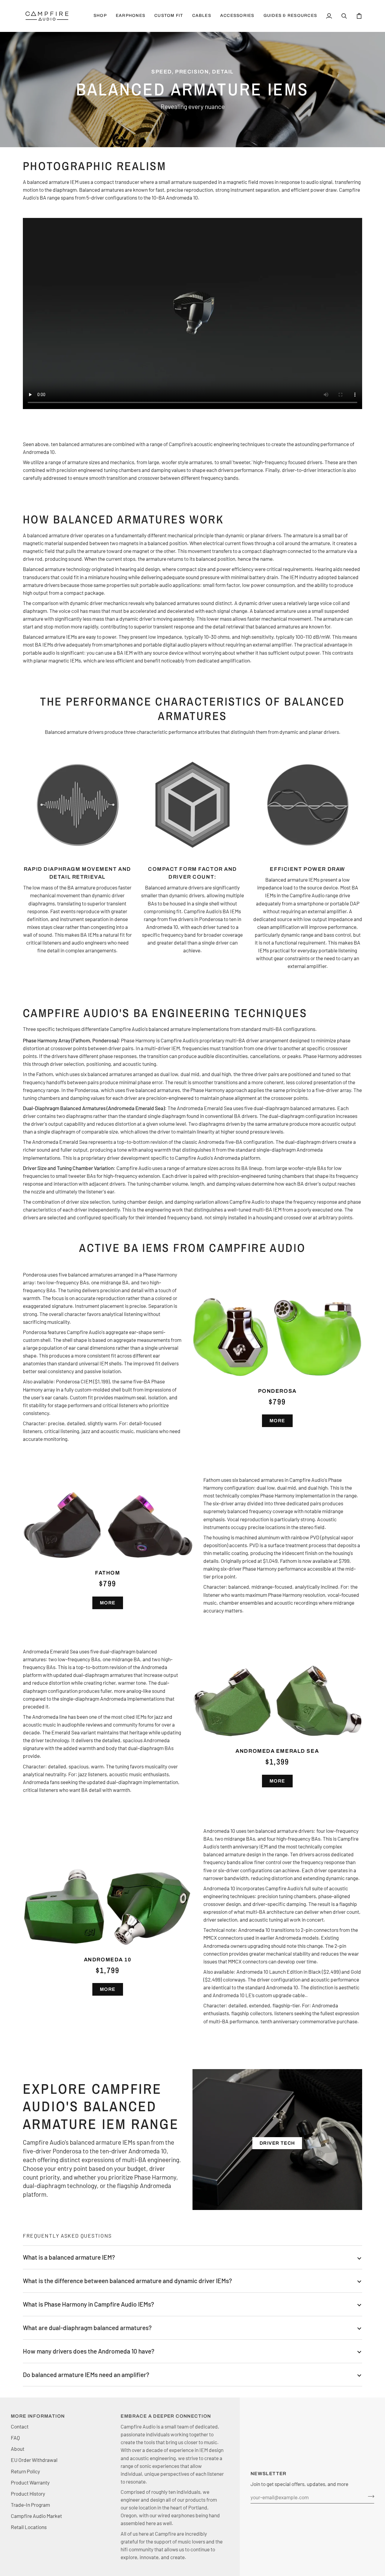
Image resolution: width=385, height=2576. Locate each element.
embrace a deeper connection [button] (166, 2416)
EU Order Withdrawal (34, 2460)
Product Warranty (30, 2482)
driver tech (277, 2143)
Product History (28, 2494)
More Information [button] (38, 2416)
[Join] (369, 2497)
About (18, 2449)
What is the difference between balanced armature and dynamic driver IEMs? (127, 2281)
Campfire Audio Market (36, 2516)
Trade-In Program (30, 2505)
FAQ (15, 2438)
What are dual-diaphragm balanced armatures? (87, 2328)
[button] (131, 16)
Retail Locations (29, 2527)
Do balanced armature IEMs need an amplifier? (86, 2374)
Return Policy (25, 2471)
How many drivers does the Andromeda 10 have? (89, 2351)
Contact (20, 2426)
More (277, 1421)
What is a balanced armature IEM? (69, 2257)
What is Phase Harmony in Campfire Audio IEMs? (88, 2304)
